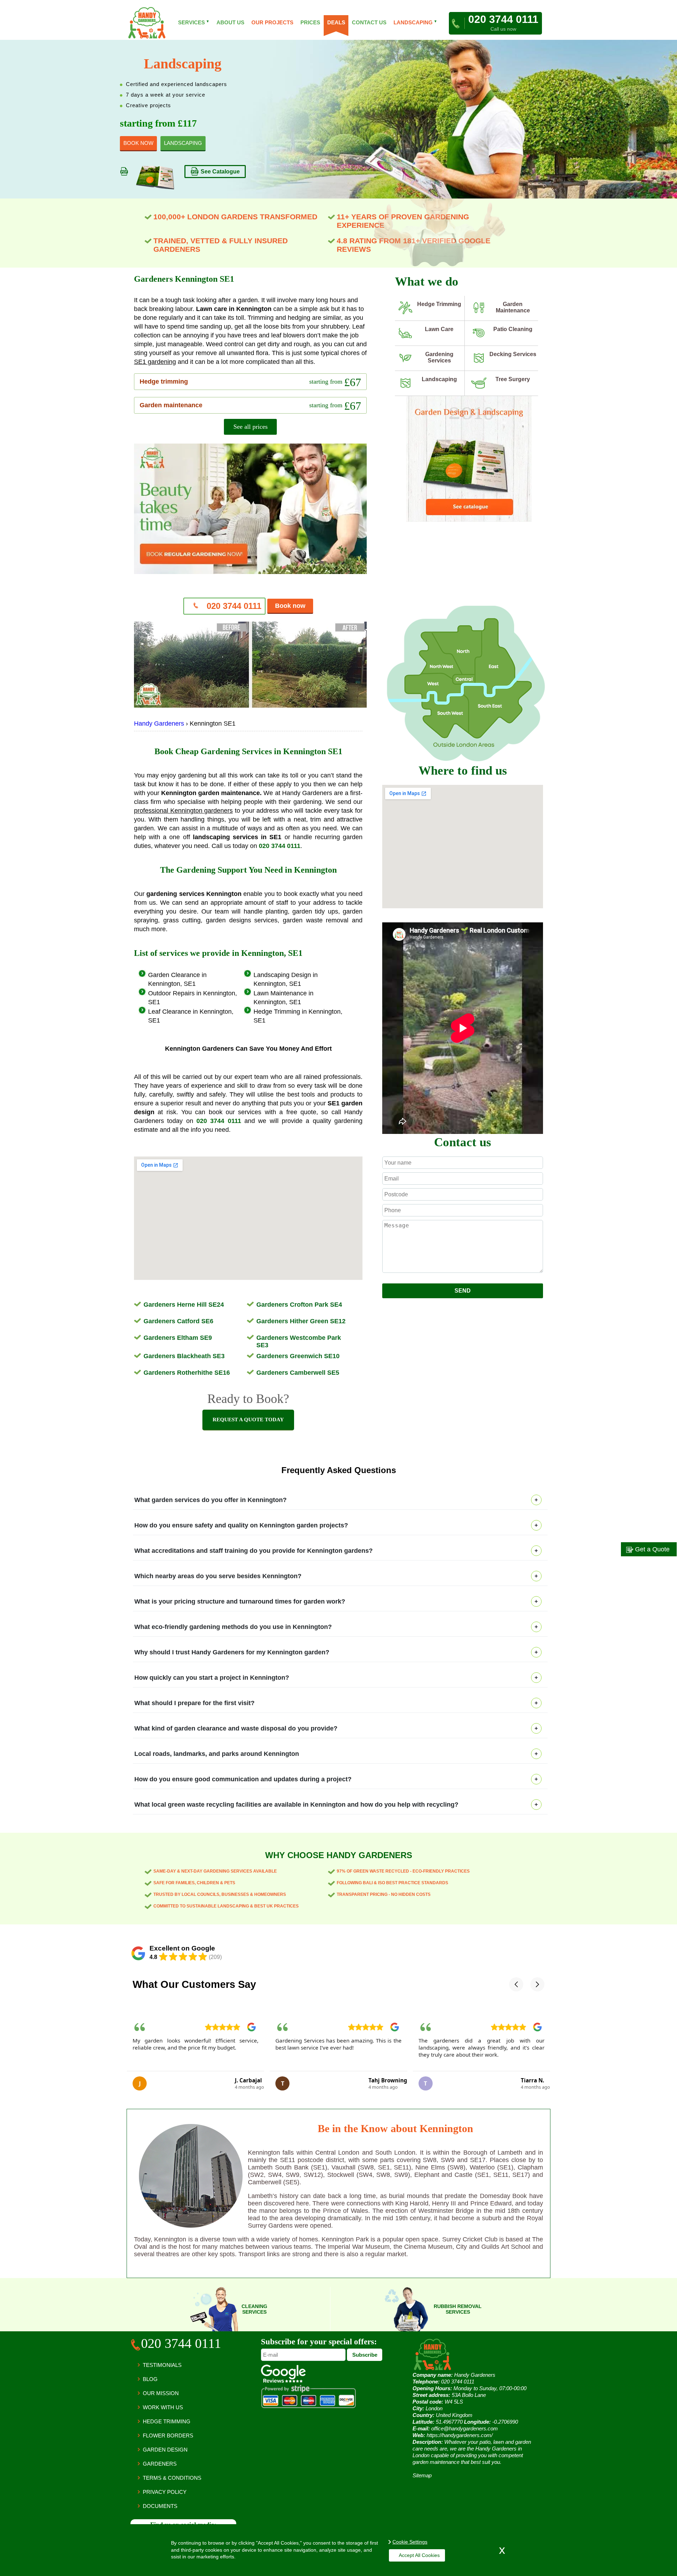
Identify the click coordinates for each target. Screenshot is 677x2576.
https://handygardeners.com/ (460, 2435)
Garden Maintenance (513, 307)
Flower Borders (168, 2435)
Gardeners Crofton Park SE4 (299, 1305)
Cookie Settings (410, 2542)
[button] (516, 1984)
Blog (150, 2379)
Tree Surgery (513, 379)
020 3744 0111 (233, 606)
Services (194, 22)
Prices (310, 22)
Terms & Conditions (172, 2478)
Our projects (272, 22)
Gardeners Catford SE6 (178, 1321)
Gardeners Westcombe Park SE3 (299, 1341)
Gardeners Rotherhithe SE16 (187, 1373)
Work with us (163, 2407)
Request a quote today (248, 1420)
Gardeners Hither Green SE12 (301, 1321)
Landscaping (439, 379)
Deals (336, 22)
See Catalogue (220, 174)
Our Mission (161, 2393)
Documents (160, 2506)
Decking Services (513, 354)
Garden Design (165, 2450)
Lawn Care (439, 329)
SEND (463, 1291)
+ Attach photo (463, 1280)
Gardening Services (439, 357)
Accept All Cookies (419, 2555)
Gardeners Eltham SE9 (178, 1338)
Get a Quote (651, 1549)
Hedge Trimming (439, 304)
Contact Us (369, 22)
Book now (290, 606)
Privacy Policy (165, 2492)
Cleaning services (254, 2309)
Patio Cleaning (513, 329)
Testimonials (162, 2365)
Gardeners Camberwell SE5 (298, 1373)
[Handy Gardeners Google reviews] (283, 2381)
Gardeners (160, 2464)
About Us (230, 22)
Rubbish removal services (458, 2309)
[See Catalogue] (469, 520)
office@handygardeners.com (465, 2428)
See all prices (251, 427)
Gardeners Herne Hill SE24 (184, 1305)
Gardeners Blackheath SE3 (184, 1356)
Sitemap (422, 2475)
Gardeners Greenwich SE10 (298, 1356)
